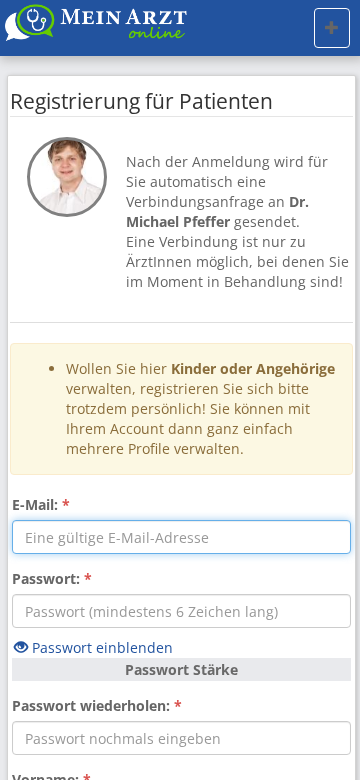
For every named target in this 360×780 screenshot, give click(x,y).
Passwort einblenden (100, 647)
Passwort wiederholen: (97, 705)
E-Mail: (41, 504)
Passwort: (52, 578)
